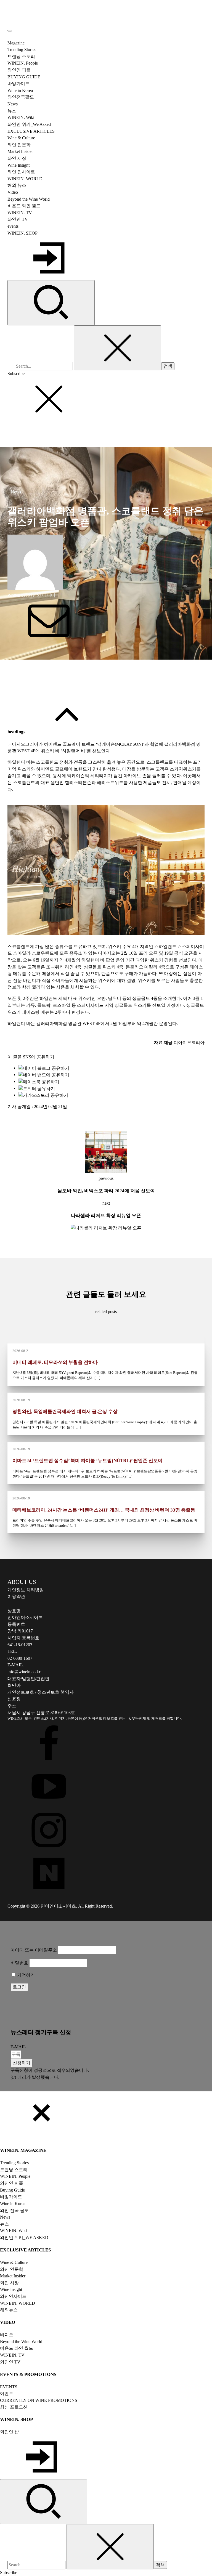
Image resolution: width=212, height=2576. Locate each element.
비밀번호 (19, 1963)
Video (13, 192)
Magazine (16, 43)
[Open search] (51, 303)
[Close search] (118, 348)
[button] (22, 2063)
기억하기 (25, 1975)
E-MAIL (18, 2047)
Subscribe (16, 374)
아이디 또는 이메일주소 (34, 1950)
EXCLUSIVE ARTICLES (31, 131)
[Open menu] (10, 31)
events (13, 226)
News (16, 492)
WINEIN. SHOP (22, 233)
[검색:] (44, 366)
